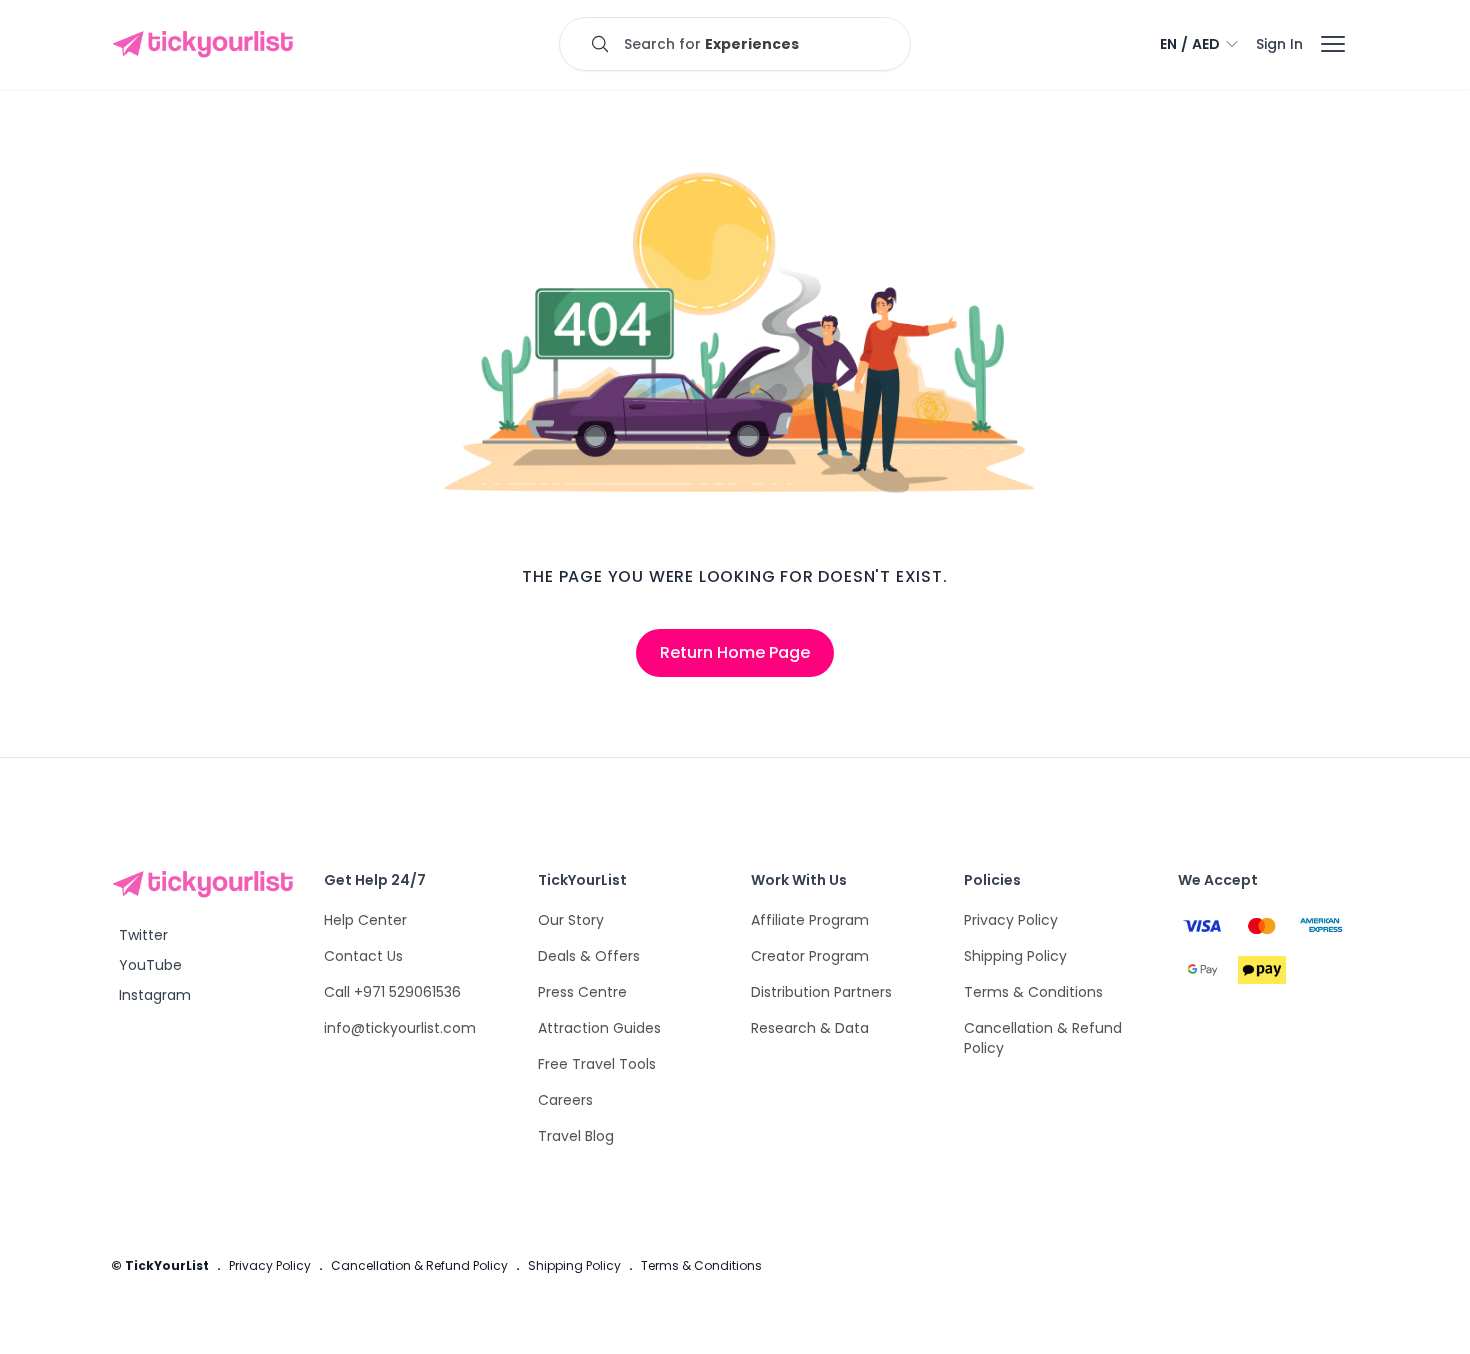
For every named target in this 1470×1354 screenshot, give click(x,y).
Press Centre (582, 992)
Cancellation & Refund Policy (419, 1265)
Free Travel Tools (597, 1064)
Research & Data (810, 1028)
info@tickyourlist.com (400, 1028)
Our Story (571, 920)
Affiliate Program (810, 920)
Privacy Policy (1011, 920)
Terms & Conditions (1033, 992)
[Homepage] (207, 44)
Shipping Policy (1015, 956)
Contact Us (363, 956)
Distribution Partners (821, 992)
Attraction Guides (599, 1028)
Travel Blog (576, 1136)
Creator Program (810, 956)
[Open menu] (1333, 44)
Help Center (365, 920)
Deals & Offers (589, 956)
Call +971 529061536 (392, 992)
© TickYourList (160, 1265)
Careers (565, 1100)
